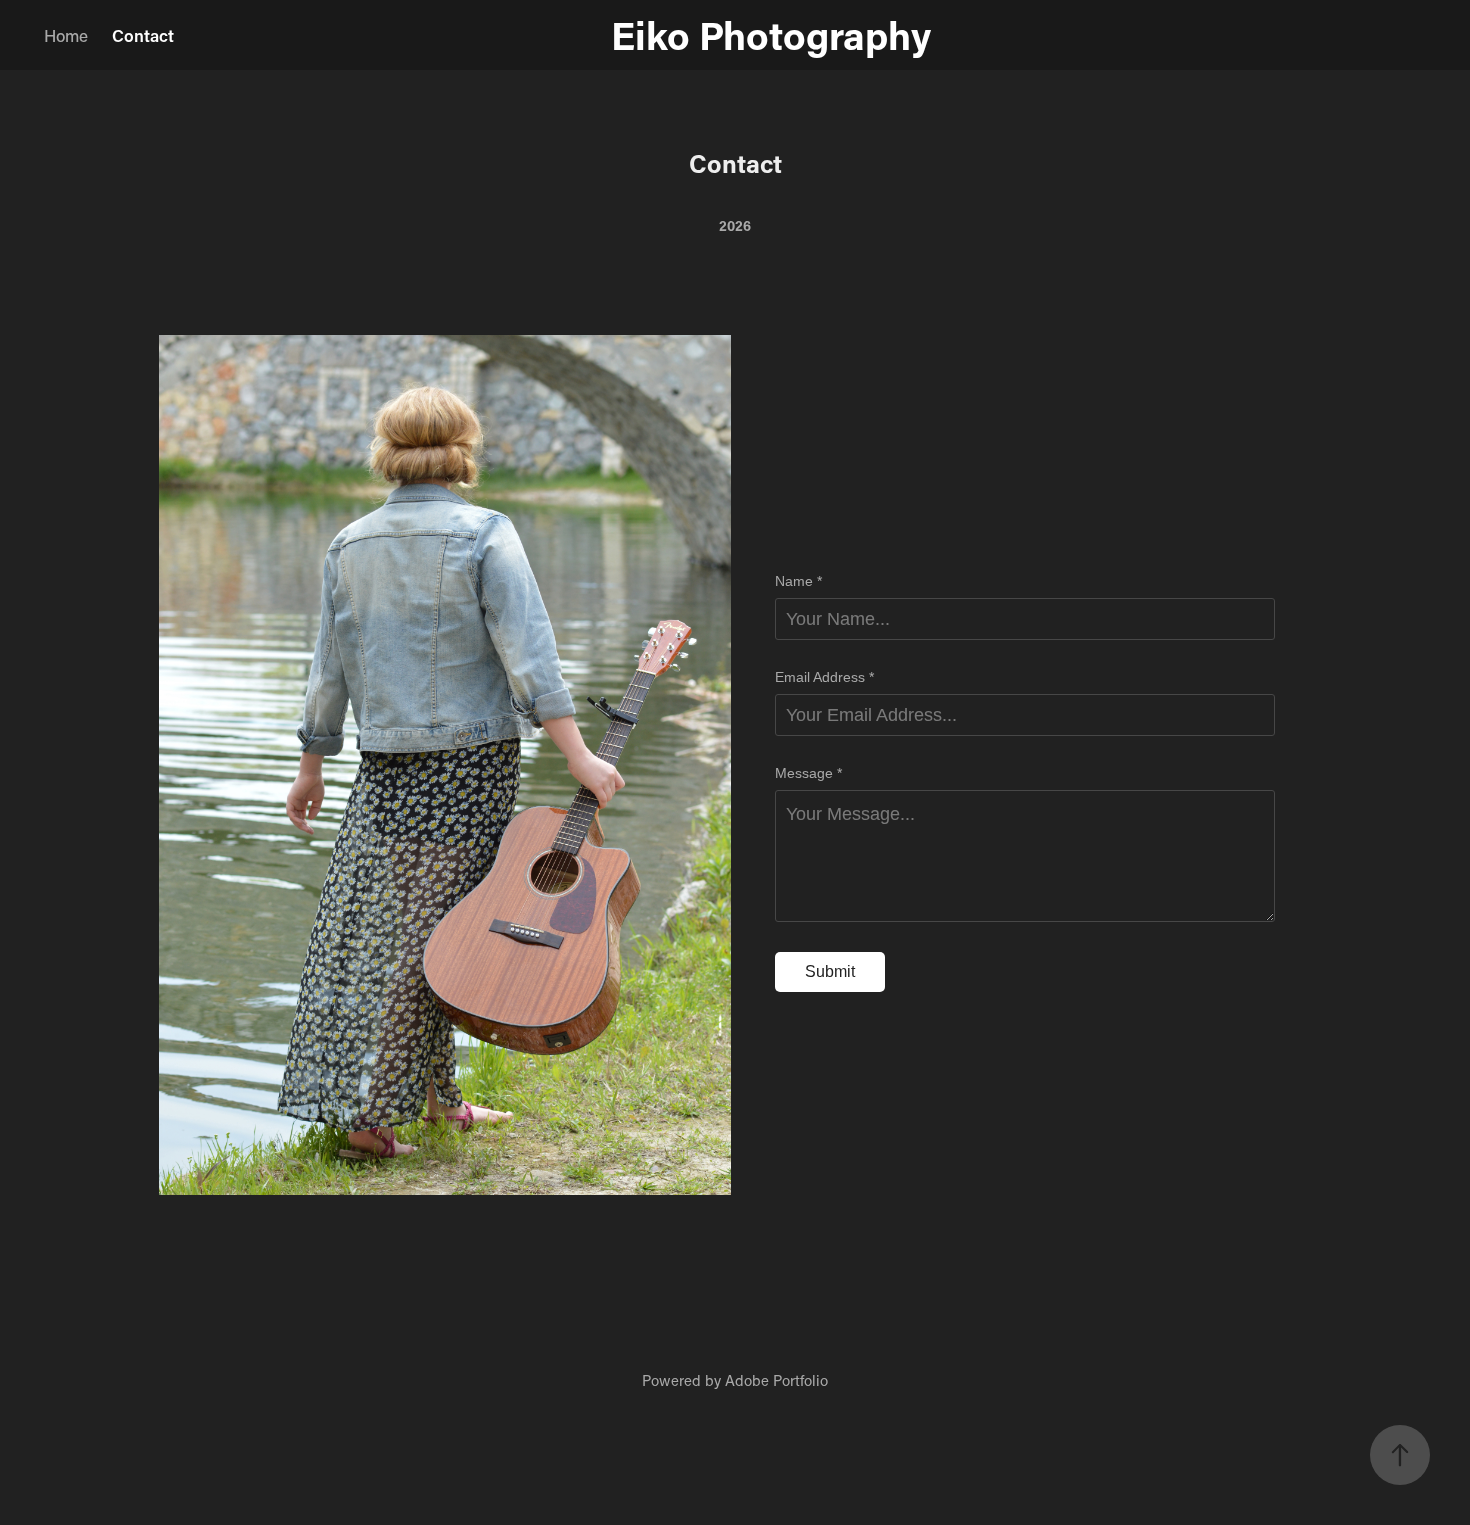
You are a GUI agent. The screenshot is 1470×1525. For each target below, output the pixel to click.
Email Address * (824, 677)
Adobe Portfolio (776, 1380)
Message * (808, 773)
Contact (143, 35)
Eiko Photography (735, 34)
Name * (798, 581)
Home (66, 35)
